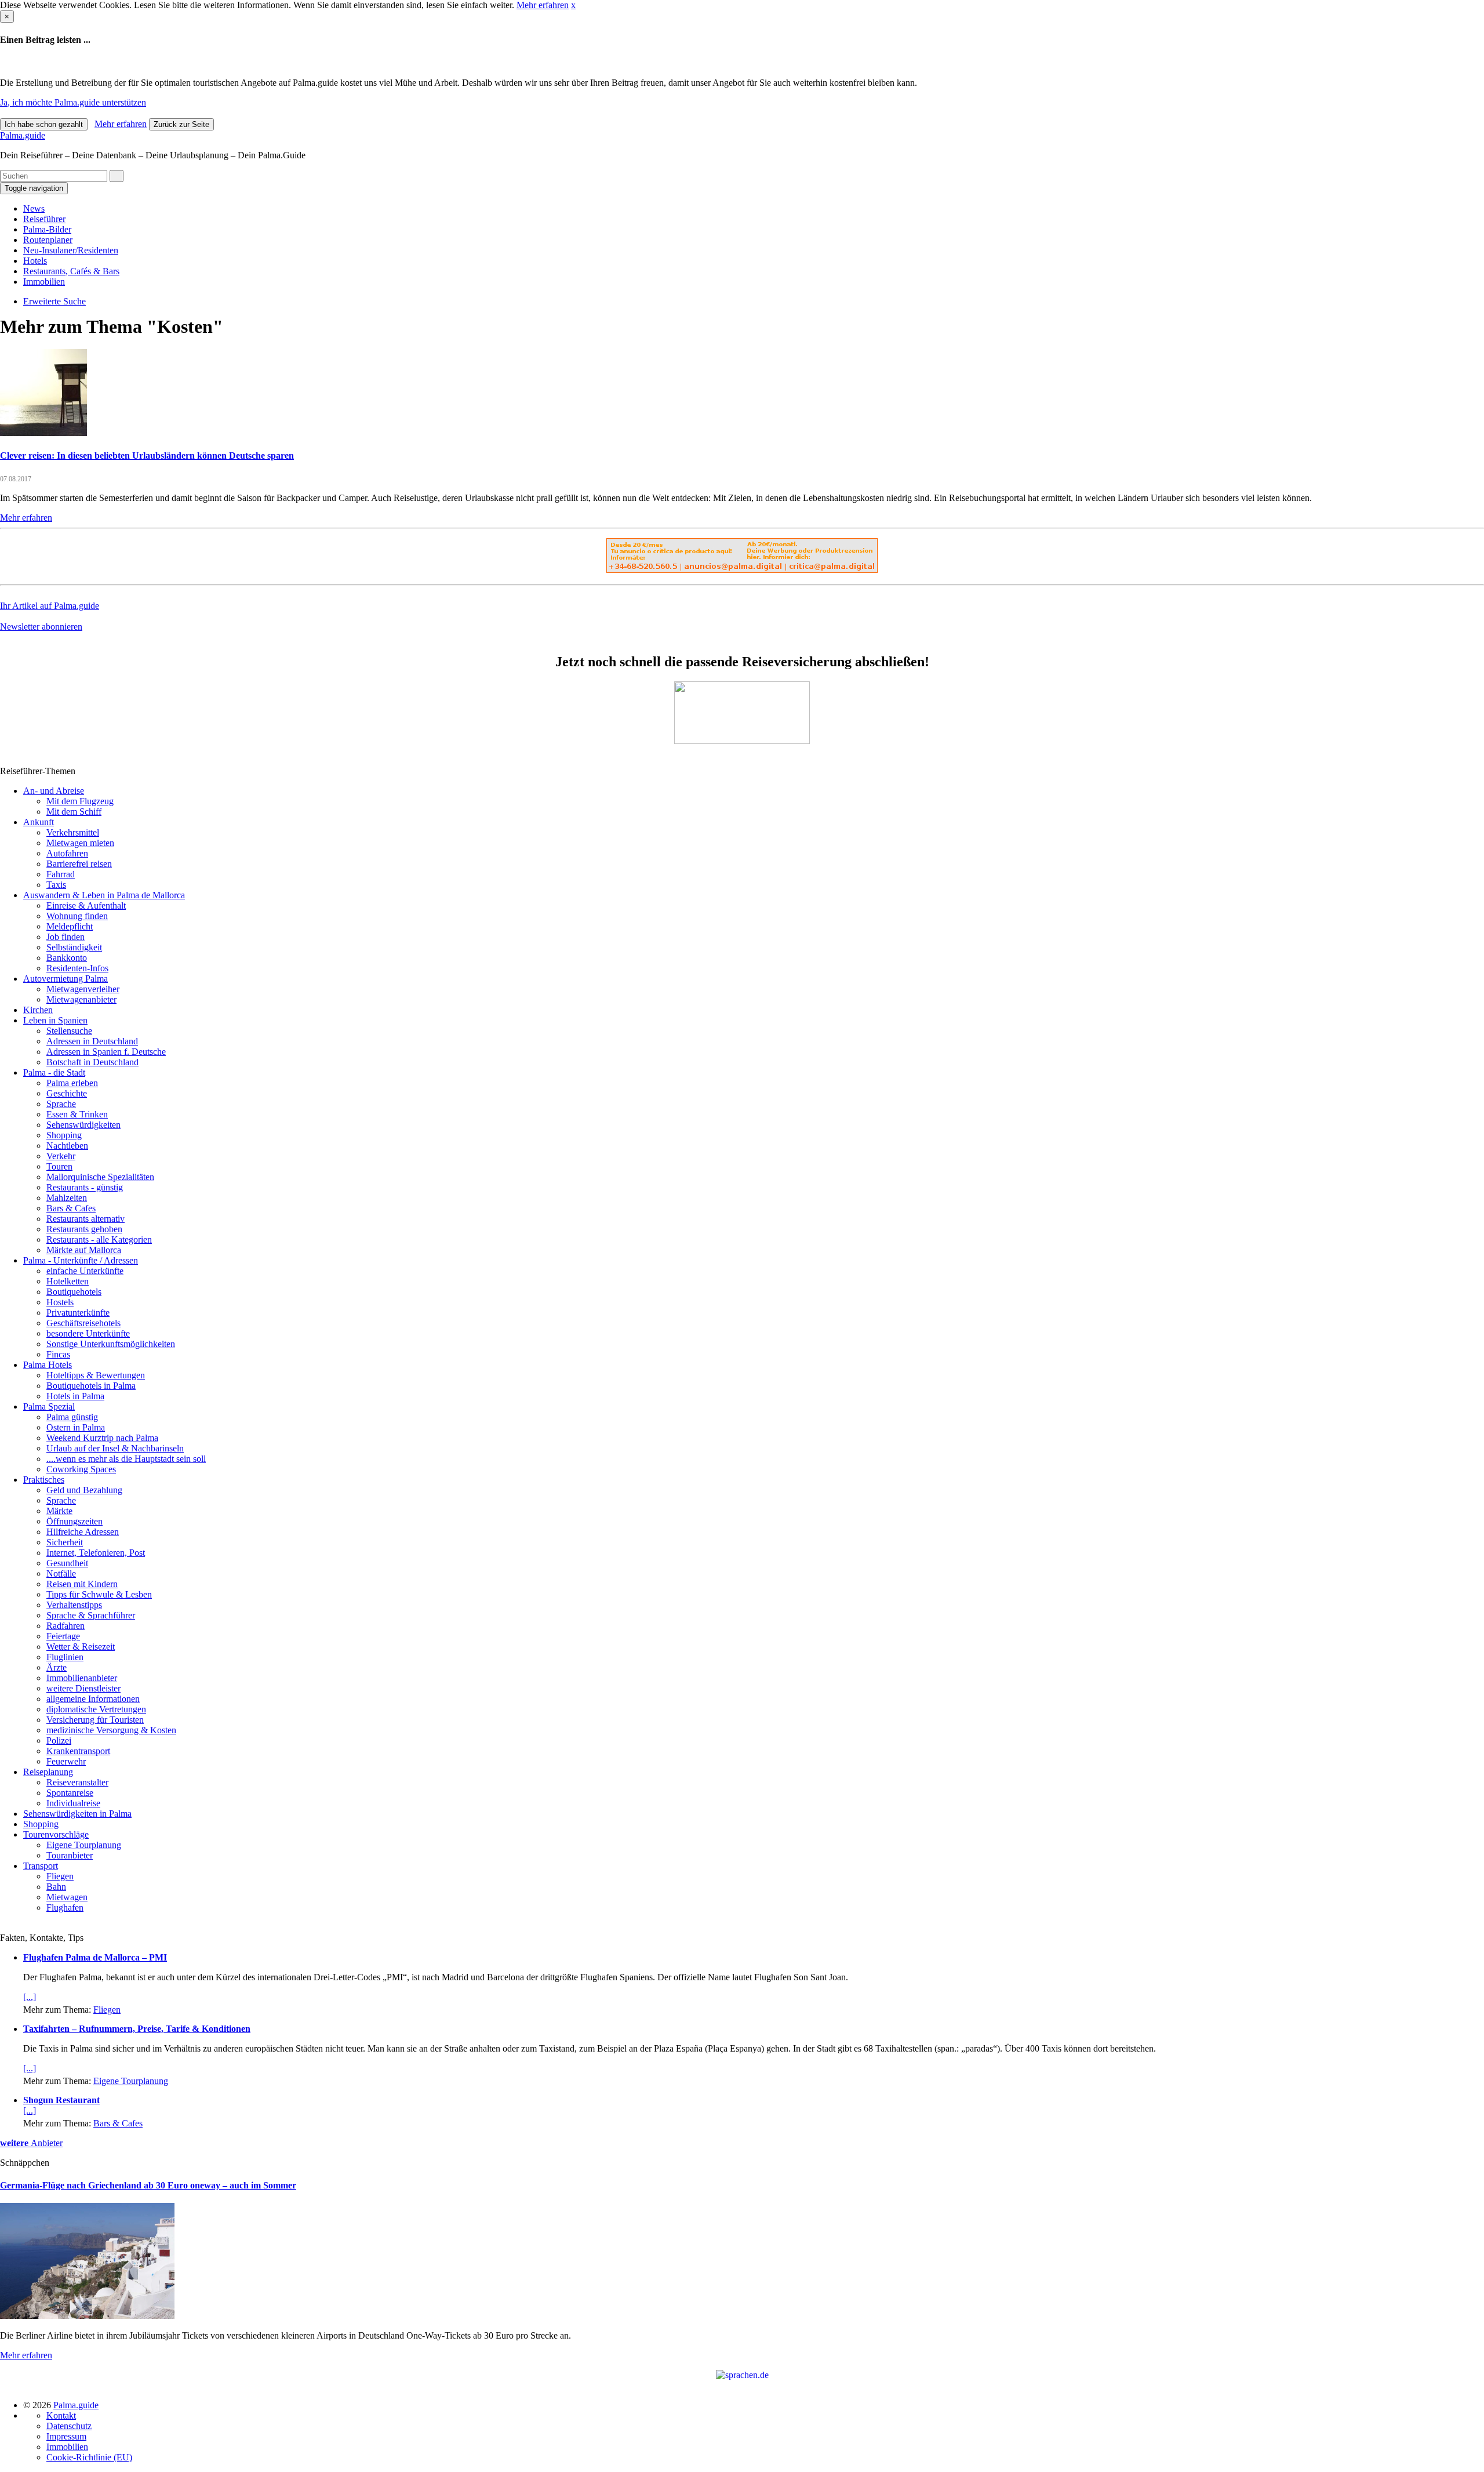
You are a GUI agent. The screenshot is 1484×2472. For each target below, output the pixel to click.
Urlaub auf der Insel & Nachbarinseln (115, 1448)
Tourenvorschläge (56, 1834)
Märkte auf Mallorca (84, 1250)
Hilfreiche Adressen (83, 1532)
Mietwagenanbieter (81, 999)
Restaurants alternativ (86, 1219)
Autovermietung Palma (66, 979)
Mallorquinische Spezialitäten (100, 1177)
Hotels (35, 261)
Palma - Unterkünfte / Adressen (81, 1260)
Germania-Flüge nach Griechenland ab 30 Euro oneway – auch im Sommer (148, 2185)
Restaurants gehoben (84, 1229)
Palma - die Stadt (54, 1072)
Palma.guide (23, 135)
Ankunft (39, 822)
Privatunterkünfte (78, 1313)
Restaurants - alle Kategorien (99, 1239)
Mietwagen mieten (80, 843)
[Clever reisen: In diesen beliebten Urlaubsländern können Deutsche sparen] (43, 433)
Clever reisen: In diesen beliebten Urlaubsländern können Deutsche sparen (147, 455)
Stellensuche (69, 1031)
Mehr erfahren (543, 5)
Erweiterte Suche (54, 301)
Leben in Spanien (55, 1020)
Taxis (56, 885)
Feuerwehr (66, 1761)
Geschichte (67, 1093)
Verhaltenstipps (74, 1605)
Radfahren (66, 1626)
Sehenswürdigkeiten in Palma (77, 1814)
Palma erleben (72, 1083)
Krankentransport (78, 1751)
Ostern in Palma (76, 1427)
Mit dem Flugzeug (80, 801)
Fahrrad (61, 874)
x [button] (573, 5)
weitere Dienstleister (83, 1688)
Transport (41, 1866)
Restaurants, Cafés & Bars (71, 271)
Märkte (59, 1511)
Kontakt (61, 2415)
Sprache (61, 1104)
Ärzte (57, 1667)
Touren (59, 1166)
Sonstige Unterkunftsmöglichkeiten (111, 1344)
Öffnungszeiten (74, 1521)
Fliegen (60, 1876)
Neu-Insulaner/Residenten (71, 250)
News (34, 208)
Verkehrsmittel (73, 832)
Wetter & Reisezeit (81, 1647)
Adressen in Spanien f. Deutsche (106, 1052)
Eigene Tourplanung (84, 1845)
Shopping (64, 1135)
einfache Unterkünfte (85, 1271)
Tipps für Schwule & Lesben (99, 1594)
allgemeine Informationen (93, 1699)
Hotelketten (68, 1281)
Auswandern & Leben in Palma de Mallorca (104, 895)
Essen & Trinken (77, 1114)
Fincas (58, 1354)
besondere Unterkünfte (88, 1333)
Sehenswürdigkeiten (83, 1125)
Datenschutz (69, 2426)
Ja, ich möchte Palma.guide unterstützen (73, 102)
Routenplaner (48, 240)
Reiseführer (44, 219)
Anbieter (31, 2143)
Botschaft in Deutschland (92, 1062)
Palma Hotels (48, 1365)
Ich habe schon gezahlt (44, 124)
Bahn (56, 1887)
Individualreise (73, 1803)
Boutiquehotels (74, 1292)
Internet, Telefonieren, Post (96, 1553)
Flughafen (65, 1907)
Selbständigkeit (74, 947)
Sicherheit (65, 1542)
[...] (30, 1997)
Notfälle (61, 1573)
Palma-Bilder (47, 229)
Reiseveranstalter (77, 1782)
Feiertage (63, 1636)
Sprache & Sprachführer (91, 1615)
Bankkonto (67, 958)
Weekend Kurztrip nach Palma (102, 1438)
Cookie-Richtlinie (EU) (89, 2457)
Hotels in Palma (75, 1396)
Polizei (59, 1740)
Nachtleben (67, 1146)
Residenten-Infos (77, 968)
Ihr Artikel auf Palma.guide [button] (50, 606)
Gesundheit (67, 1563)
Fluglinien (65, 1657)
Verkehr (61, 1156)
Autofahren (67, 853)
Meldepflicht (70, 926)
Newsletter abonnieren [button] (41, 627)
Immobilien (44, 282)
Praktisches (44, 1480)
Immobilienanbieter (82, 1678)
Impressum (66, 2436)
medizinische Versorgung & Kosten (111, 1730)
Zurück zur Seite (181, 124)
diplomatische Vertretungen (96, 1709)
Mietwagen (67, 1897)
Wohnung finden (77, 916)
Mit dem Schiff (74, 812)
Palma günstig (72, 1417)
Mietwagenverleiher (83, 989)
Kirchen (38, 1010)
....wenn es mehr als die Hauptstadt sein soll (126, 1459)
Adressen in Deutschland (92, 1041)
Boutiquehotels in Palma (91, 1386)
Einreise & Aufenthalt (86, 905)
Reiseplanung (48, 1772)
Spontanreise (70, 1793)
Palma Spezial (49, 1406)
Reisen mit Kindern (82, 1584)
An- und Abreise (54, 791)
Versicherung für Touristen (95, 1720)
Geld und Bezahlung (84, 1490)
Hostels (60, 1302)
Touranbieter (70, 1855)
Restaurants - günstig (85, 1187)
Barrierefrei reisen (79, 864)
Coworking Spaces (81, 1469)
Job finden (66, 937)
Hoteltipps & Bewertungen (96, 1375)
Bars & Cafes (71, 1208)
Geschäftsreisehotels (83, 1323)
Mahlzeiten (67, 1198)
